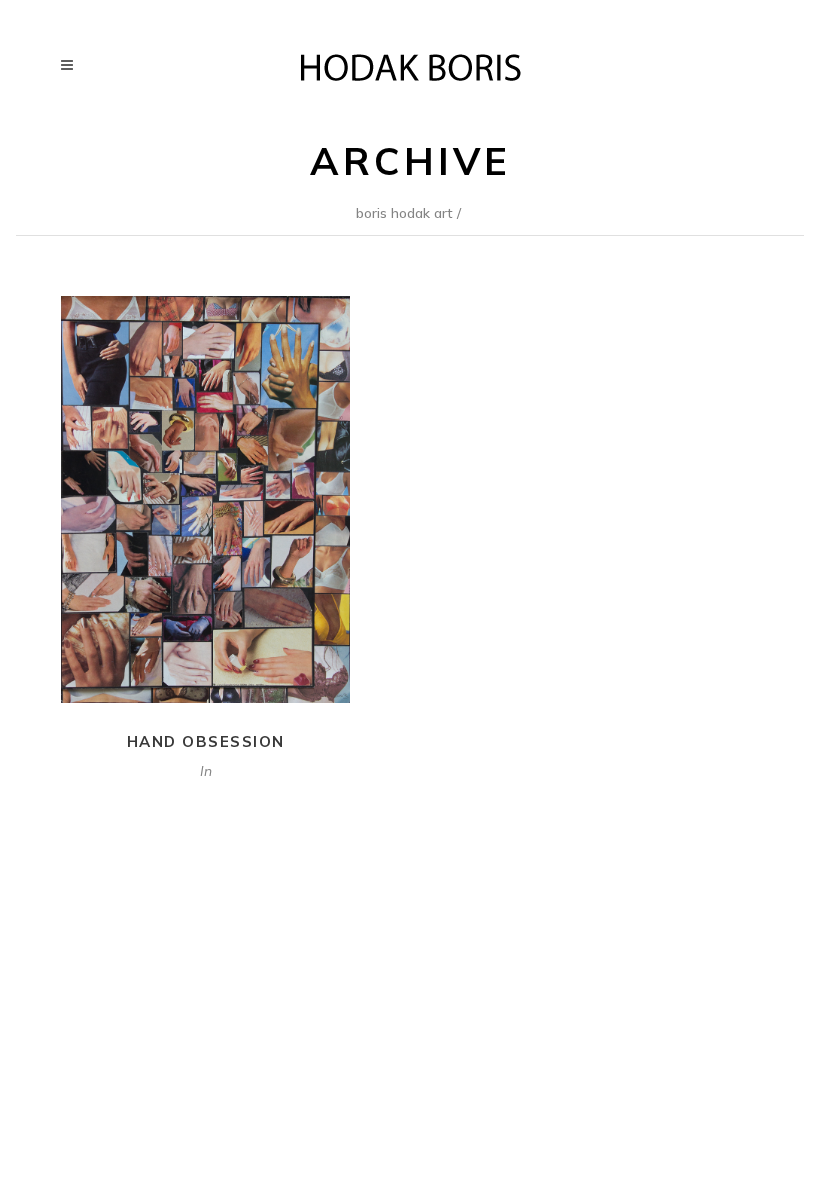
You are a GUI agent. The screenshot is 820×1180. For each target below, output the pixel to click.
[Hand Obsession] (205, 499)
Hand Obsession (206, 741)
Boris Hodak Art (404, 213)
